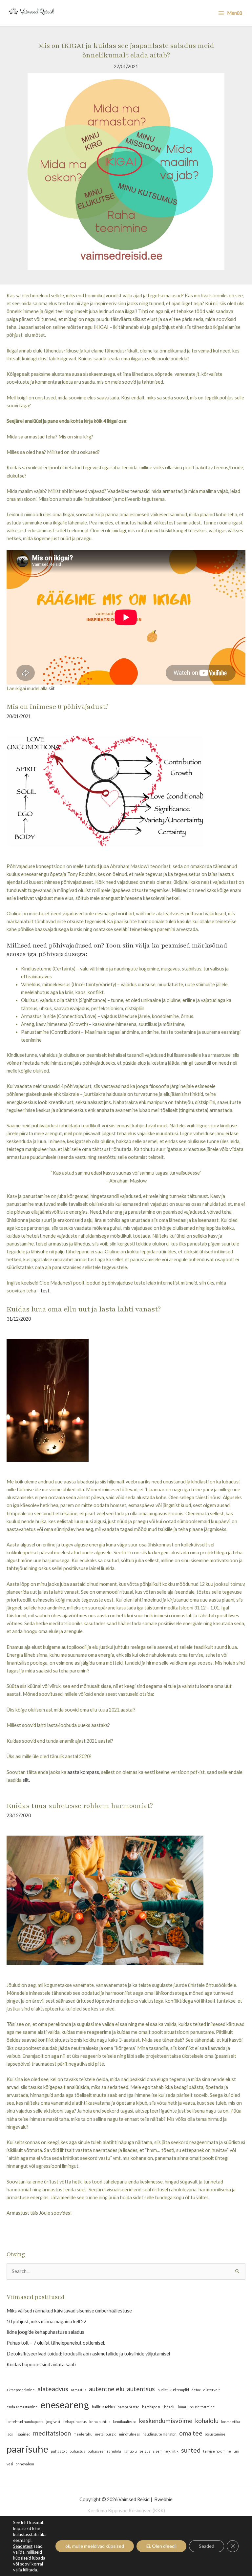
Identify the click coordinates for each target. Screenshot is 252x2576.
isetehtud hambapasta (25, 2422)
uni (236, 2451)
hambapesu (152, 2407)
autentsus (141, 2389)
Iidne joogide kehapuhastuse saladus (45, 2332)
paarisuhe (27, 2449)
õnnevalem (25, 2464)
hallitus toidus (103, 2407)
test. (46, 1291)
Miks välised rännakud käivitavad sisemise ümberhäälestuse (69, 2311)
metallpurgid (106, 2434)
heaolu (170, 2407)
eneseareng (65, 2405)
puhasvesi (96, 2451)
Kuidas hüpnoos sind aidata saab (41, 2364)
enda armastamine (22, 2407)
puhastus (77, 2451)
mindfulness (129, 2434)
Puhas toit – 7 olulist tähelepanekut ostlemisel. (56, 2343)
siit (52, 688)
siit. (26, 1780)
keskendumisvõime (166, 2421)
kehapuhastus (75, 2422)
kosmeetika (231, 2422)
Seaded (207, 2546)
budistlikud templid (173, 2390)
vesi (10, 2464)
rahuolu (130, 2451)
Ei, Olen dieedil (161, 2546)
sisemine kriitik (166, 2451)
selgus (145, 2451)
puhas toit (59, 2451)
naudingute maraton (159, 2434)
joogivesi (53, 2422)
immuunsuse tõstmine (197, 2407)
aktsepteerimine (21, 2390)
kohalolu (207, 2421)
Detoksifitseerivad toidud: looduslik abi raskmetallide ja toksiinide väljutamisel (88, 2354)
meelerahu (83, 2434)
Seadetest (23, 2546)
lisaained (23, 2434)
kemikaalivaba (125, 2422)
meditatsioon (52, 2433)
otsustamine (215, 2434)
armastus (79, 2390)
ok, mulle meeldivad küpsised (95, 2546)
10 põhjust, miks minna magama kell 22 (46, 2321)
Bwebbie (163, 2499)
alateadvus (53, 2389)
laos (10, 2434)
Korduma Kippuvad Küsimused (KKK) (126, 2511)
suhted (191, 2450)
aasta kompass (83, 1772)
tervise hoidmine (217, 2451)
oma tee (191, 2433)
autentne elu (107, 2389)
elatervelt (211, 2390)
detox (196, 2390)
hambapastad (128, 2407)
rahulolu (114, 2451)
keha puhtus (100, 2422)
